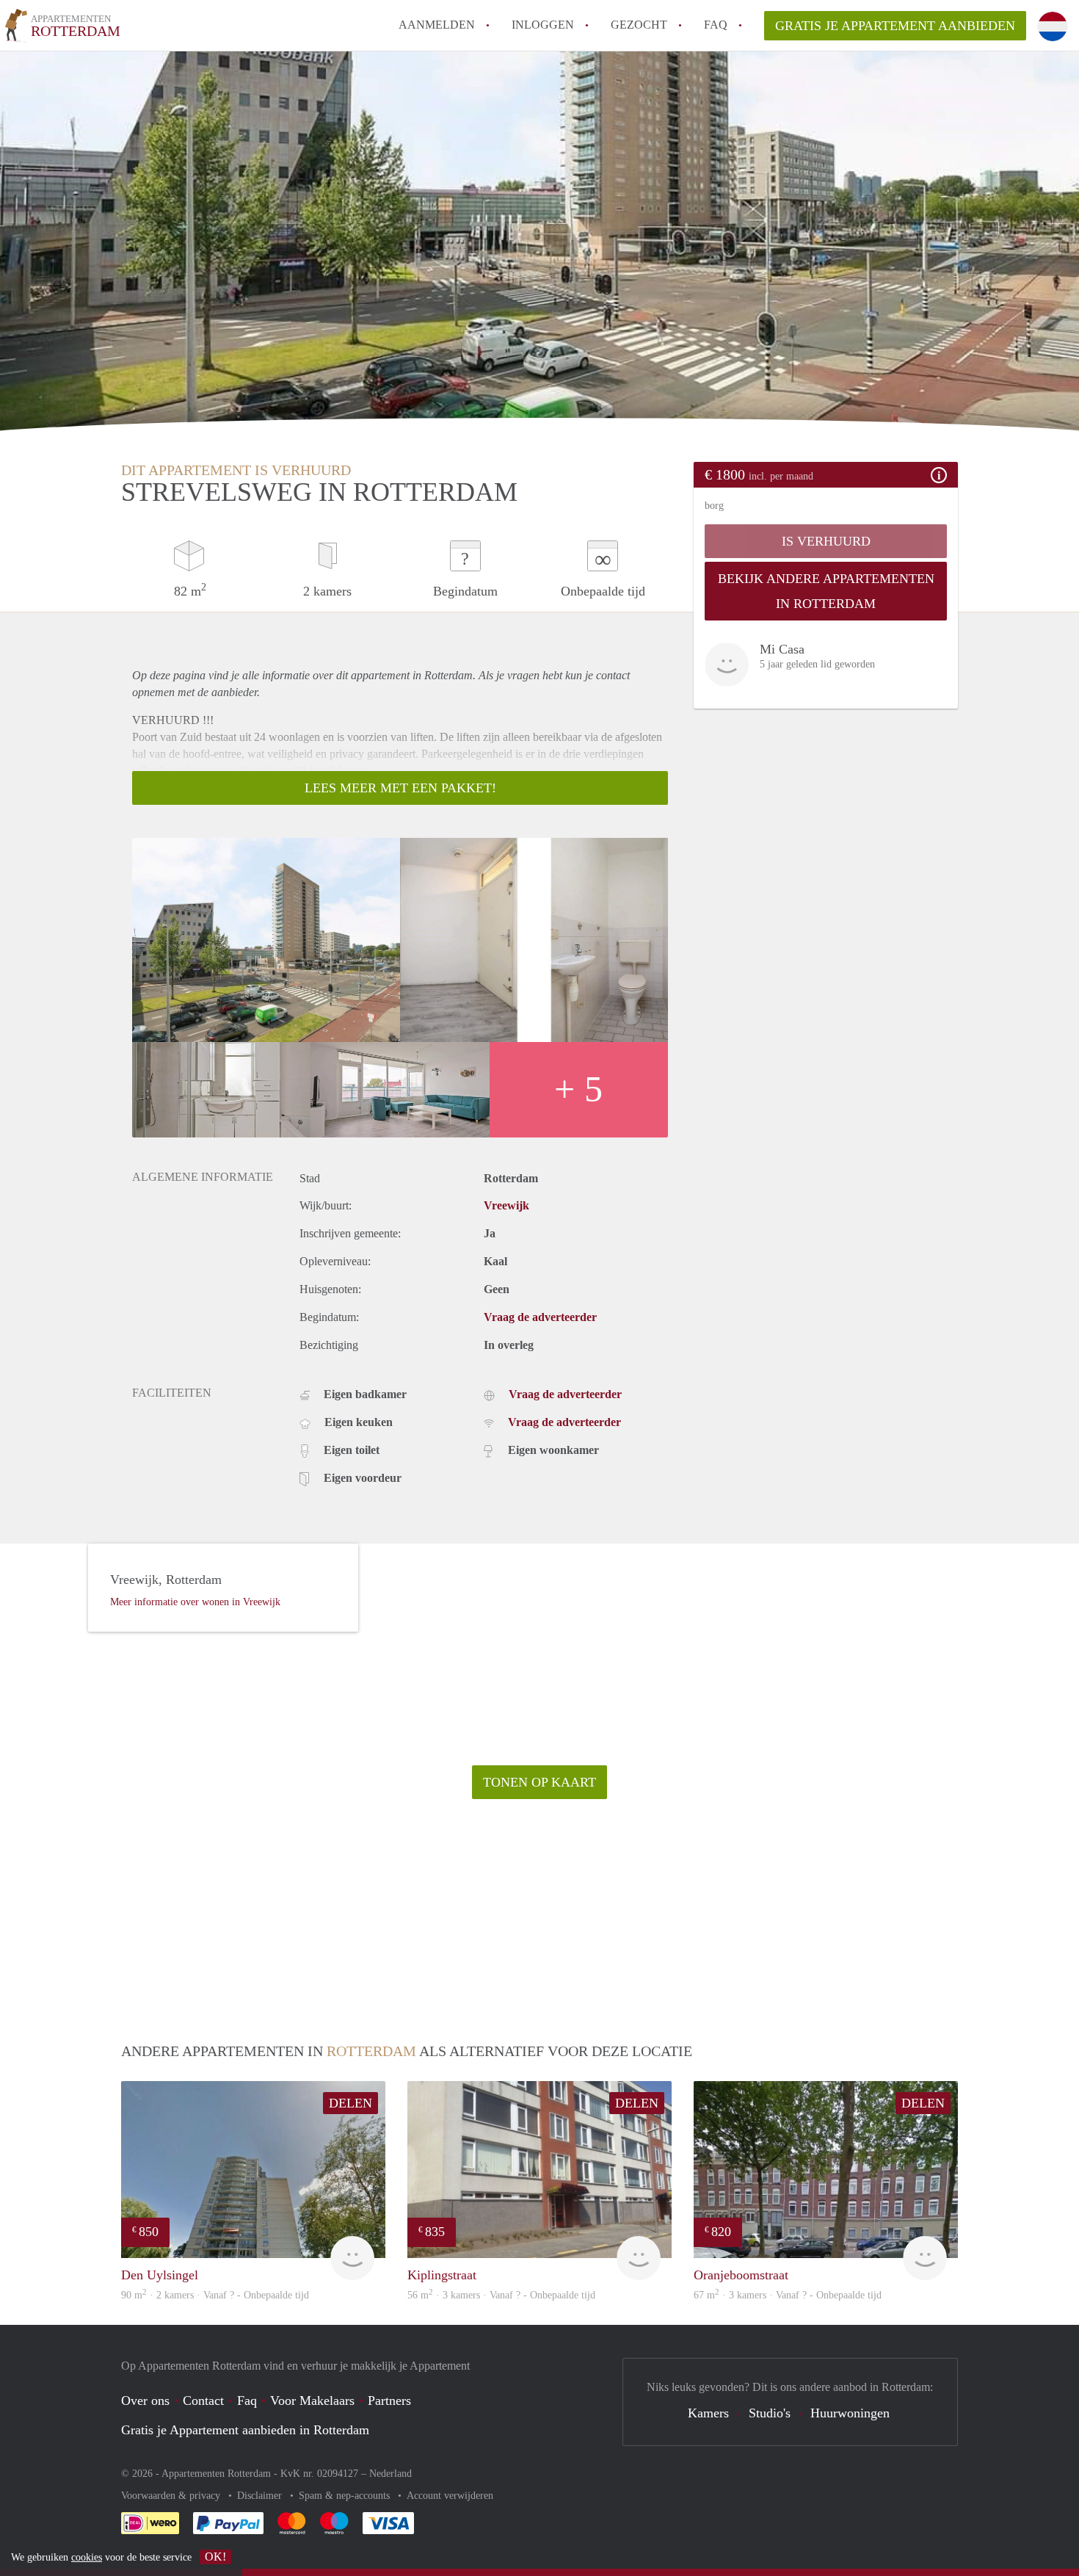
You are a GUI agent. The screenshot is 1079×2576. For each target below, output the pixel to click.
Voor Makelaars (312, 2400)
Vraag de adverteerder (540, 1317)
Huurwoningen (850, 2413)
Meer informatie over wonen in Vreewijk (195, 1602)
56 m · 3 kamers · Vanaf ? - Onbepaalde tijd (501, 2295)
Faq (247, 2400)
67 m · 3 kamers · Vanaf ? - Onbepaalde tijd (788, 2295)
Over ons (145, 2400)
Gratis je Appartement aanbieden (895, 26)
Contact (203, 2400)
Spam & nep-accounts (346, 2496)
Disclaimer (261, 2496)
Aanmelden (437, 25)
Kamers (708, 2413)
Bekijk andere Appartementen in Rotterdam (826, 591)
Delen (350, 2103)
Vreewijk (506, 1205)
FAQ (716, 25)
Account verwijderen (450, 2496)
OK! (215, 2557)
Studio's (770, 2413)
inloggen (543, 25)
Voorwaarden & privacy (172, 2496)
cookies (87, 2557)
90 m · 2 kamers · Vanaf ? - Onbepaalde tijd (215, 2295)
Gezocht (639, 25)
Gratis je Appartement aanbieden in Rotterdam (245, 2430)
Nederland (390, 2474)
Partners (389, 2400)
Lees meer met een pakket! (400, 788)
